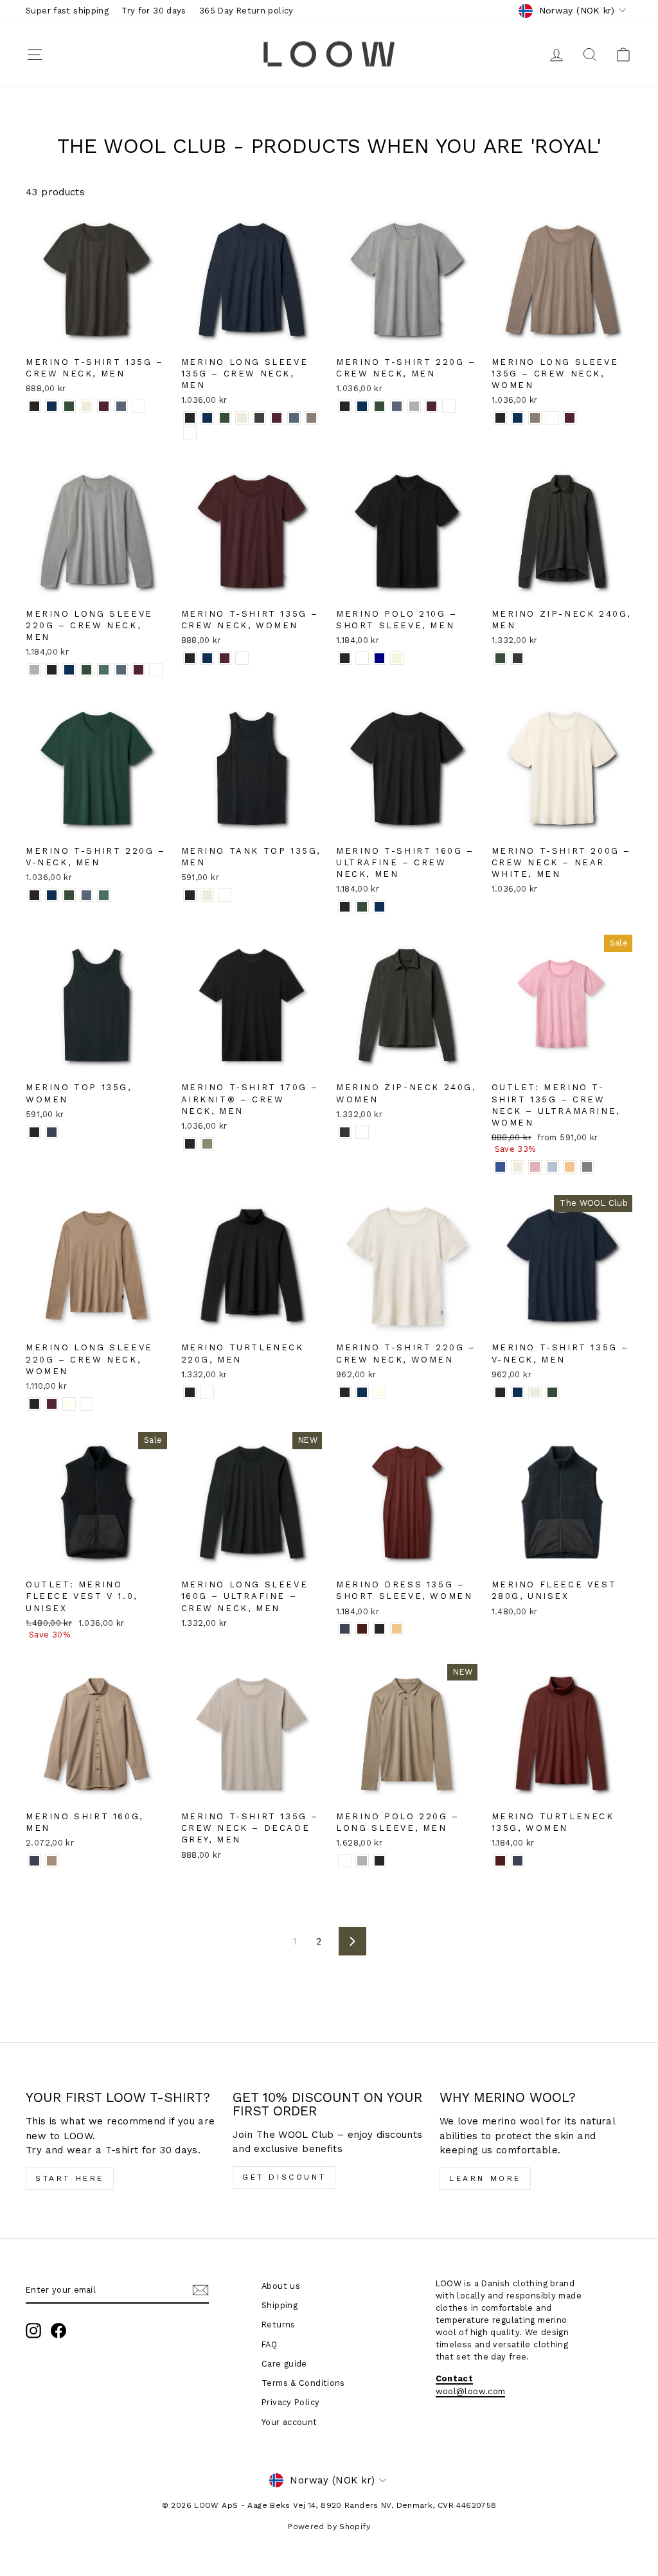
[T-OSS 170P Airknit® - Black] (190, 1144)
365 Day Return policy (246, 11)
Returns (279, 2325)
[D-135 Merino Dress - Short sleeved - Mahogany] (362, 1629)
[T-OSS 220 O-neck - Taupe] (449, 406)
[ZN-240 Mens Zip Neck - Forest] (500, 658)
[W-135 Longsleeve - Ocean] (518, 418)
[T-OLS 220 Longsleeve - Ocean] (69, 670)
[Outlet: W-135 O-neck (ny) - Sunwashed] (570, 1167)
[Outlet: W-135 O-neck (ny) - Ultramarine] (500, 1167)
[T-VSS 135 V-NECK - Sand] (535, 1392)
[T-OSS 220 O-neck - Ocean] (362, 406)
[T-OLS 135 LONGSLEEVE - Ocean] (207, 418)
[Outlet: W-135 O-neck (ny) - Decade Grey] (587, 1167)
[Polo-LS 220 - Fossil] (345, 1861)
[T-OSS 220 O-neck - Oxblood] (431, 406)
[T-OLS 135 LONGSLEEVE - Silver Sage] (190, 433)
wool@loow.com (471, 2391)
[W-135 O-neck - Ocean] (207, 658)
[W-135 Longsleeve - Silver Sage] (552, 418)
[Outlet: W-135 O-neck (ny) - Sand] (518, 1167)
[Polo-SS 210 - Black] (345, 658)
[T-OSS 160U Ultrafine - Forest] (362, 907)
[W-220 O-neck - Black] (345, 1392)
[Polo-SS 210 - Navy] (379, 658)
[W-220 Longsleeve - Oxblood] (52, 1404)
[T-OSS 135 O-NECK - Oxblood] (104, 406)
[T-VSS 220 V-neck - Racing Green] (104, 895)
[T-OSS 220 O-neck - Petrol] (397, 406)
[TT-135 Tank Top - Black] (190, 895)
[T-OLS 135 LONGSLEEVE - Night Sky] (259, 418)
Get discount (284, 2177)
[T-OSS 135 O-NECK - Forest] (69, 406)
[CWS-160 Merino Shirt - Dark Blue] (34, 1861)
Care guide (284, 2364)
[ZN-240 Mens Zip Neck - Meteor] (518, 658)
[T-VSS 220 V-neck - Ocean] (52, 895)
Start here (70, 2178)
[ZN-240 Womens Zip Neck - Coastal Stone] (362, 1132)
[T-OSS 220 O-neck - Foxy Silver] (414, 406)
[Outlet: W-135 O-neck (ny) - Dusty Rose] (535, 1167)
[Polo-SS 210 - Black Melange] (362, 658)
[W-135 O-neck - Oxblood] (225, 658)
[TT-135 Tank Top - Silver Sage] (225, 895)
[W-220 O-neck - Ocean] (362, 1392)
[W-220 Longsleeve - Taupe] (86, 1404)
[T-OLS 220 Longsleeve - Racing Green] (104, 670)
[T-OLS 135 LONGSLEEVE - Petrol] (294, 418)
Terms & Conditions (303, 2383)
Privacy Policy (290, 2402)
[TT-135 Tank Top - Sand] (207, 895)
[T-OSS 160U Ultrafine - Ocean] (379, 907)
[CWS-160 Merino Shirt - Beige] (52, 1861)
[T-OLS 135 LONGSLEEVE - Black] (190, 418)
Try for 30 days (154, 11)
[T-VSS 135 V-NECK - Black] (500, 1392)
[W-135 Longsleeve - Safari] (535, 418)
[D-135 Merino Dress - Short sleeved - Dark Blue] (345, 1629)
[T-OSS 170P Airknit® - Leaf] (207, 1144)
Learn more (485, 2178)
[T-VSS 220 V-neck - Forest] (69, 895)
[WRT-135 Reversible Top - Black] (34, 1132)
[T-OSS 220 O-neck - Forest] (379, 406)
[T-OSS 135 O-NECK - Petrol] (121, 406)
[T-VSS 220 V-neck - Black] (34, 895)
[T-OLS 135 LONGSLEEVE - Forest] (225, 418)
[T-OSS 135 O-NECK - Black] (34, 406)
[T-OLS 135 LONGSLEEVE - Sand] (242, 418)
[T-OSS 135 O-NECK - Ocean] (52, 406)
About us (281, 2286)
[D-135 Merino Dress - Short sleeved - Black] (379, 1629)
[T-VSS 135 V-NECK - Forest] (552, 1392)
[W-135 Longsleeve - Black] (500, 418)
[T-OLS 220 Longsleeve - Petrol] (121, 670)
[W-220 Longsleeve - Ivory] (69, 1404)
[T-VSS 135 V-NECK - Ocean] (518, 1392)
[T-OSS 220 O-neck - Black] (345, 406)
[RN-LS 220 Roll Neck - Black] (190, 1392)
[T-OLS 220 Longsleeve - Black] (52, 670)
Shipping (280, 2305)
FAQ (269, 2344)
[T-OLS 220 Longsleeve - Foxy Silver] (34, 670)
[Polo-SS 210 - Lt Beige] (397, 658)
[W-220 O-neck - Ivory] (379, 1392)
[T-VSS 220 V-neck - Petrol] (86, 895)
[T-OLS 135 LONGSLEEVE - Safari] (311, 418)
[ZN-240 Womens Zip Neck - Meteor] (345, 1132)
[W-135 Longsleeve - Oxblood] (570, 418)
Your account (289, 2422)
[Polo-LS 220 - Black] (379, 1861)
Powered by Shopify (329, 2527)
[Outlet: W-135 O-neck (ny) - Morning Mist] (552, 1167)
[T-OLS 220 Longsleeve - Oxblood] (138, 670)
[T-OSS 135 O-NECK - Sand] (86, 406)
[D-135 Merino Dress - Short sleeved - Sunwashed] (397, 1629)
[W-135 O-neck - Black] (190, 658)
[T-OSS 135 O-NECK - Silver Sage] (138, 406)
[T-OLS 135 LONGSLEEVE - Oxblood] (277, 418)
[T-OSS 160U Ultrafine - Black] (345, 907)
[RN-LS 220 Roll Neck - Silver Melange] (207, 1392)
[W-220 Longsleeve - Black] (34, 1404)
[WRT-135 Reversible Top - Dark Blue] (52, 1132)
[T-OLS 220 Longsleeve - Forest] (86, 670)
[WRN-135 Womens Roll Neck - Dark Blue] (518, 1861)
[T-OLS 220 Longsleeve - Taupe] (156, 670)
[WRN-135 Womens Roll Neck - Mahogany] (500, 1861)
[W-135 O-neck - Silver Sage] (242, 658)
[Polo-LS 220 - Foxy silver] (362, 1861)
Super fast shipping (67, 11)
